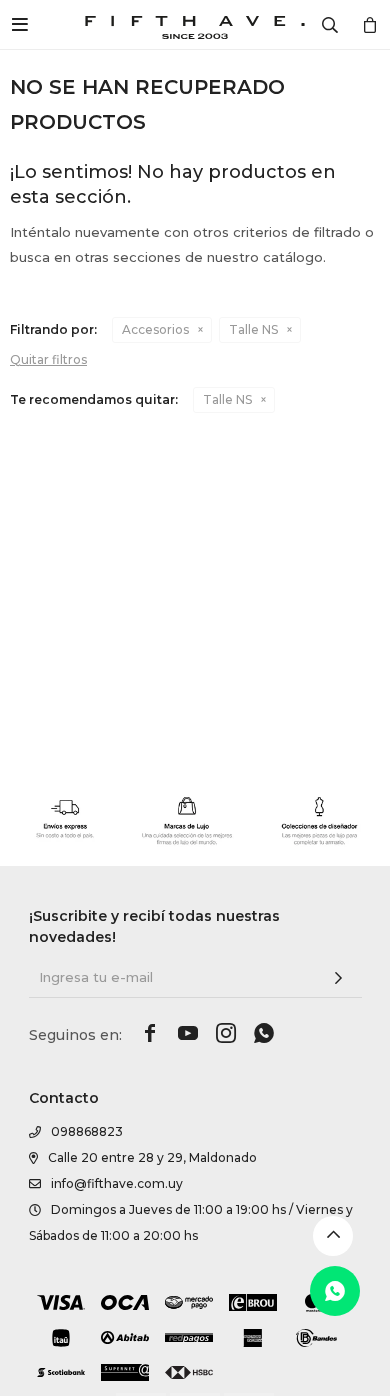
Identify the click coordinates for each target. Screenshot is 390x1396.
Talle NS (253, 329)
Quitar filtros (48, 359)
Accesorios (155, 329)
